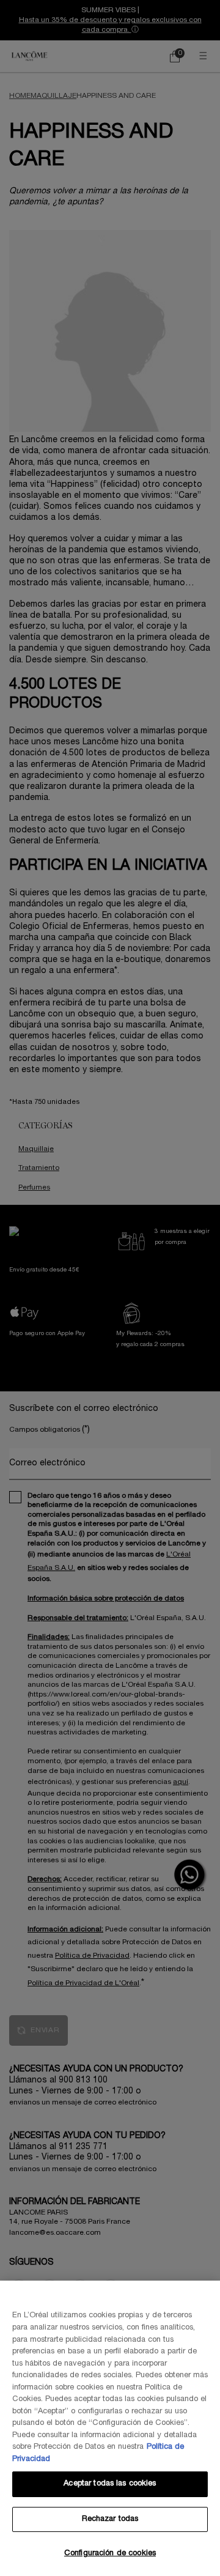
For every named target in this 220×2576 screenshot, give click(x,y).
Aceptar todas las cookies (110, 2484)
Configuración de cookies (110, 2553)
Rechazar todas (110, 2519)
